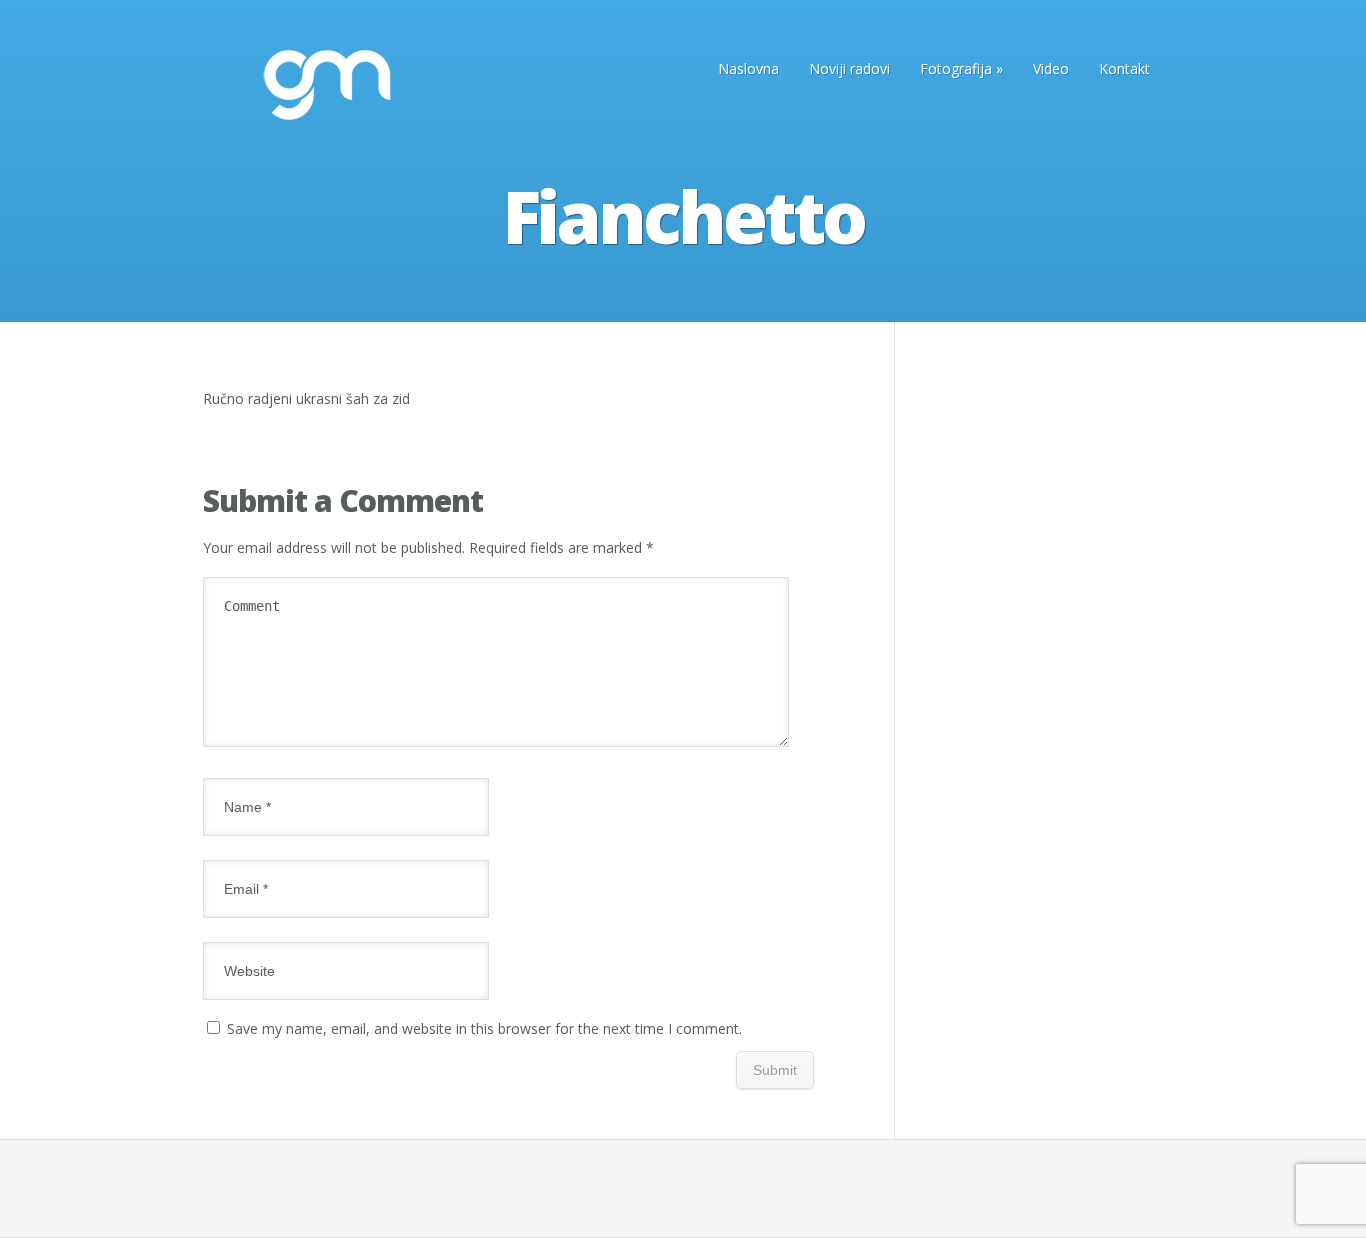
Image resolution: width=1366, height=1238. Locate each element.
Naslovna (748, 68)
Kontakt (1124, 68)
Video (1051, 68)
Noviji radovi (849, 68)
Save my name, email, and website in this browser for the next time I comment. (484, 1028)
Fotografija (961, 68)
